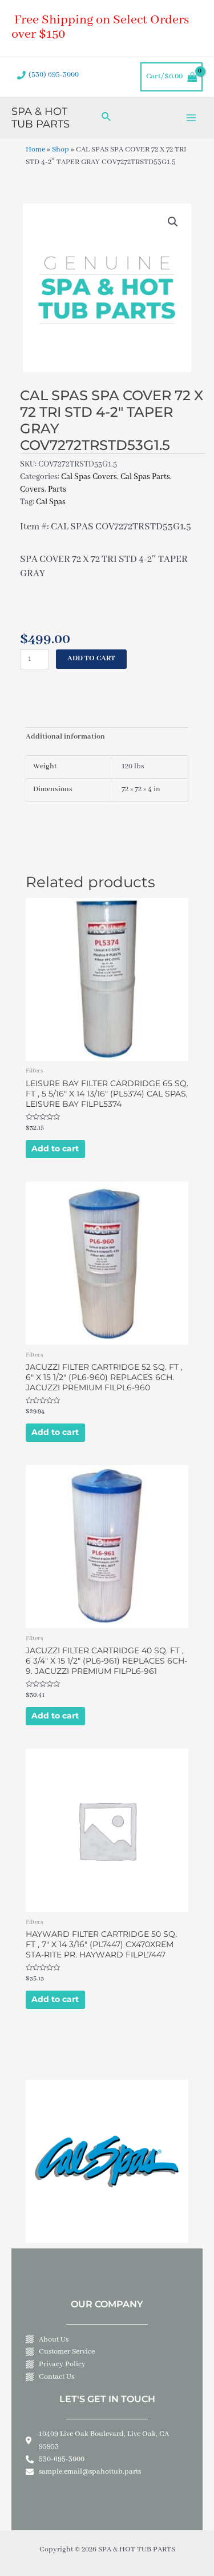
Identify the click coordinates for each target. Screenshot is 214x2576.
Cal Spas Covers (89, 477)
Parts (57, 489)
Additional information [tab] (65, 737)
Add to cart (91, 659)
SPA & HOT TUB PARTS (41, 117)
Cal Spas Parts (145, 477)
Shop (60, 150)
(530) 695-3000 (54, 75)
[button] (173, 222)
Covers (32, 489)
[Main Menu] (191, 117)
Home (35, 150)
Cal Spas (51, 502)
